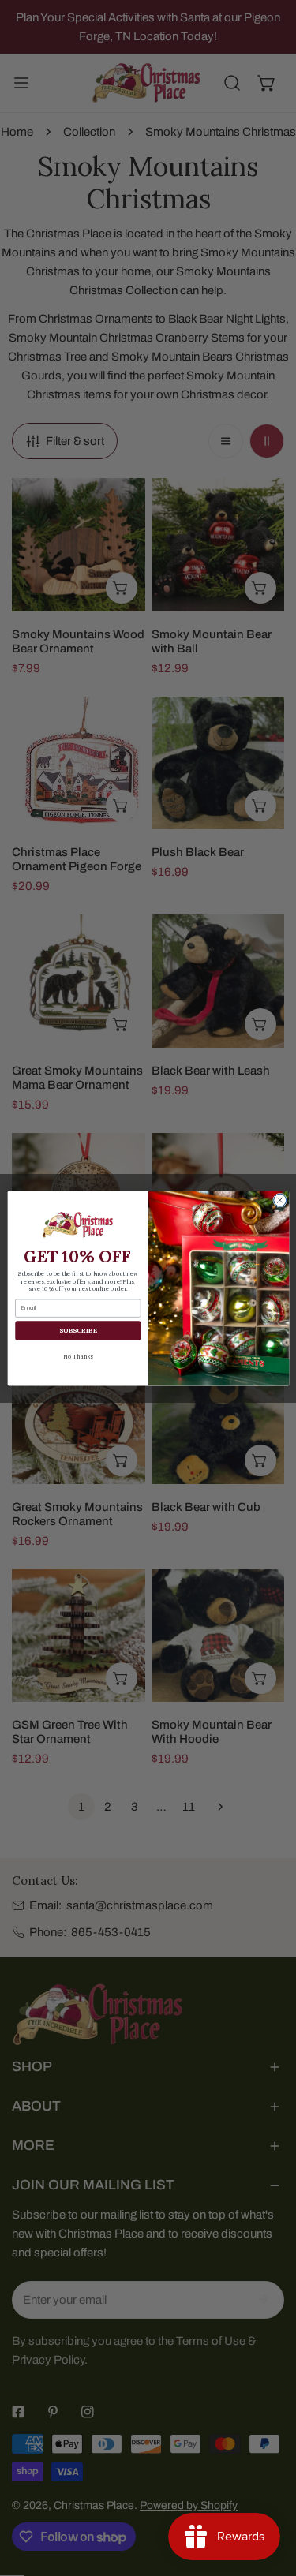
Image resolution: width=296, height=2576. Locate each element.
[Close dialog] (279, 1200)
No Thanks (78, 1356)
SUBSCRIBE (77, 1330)
